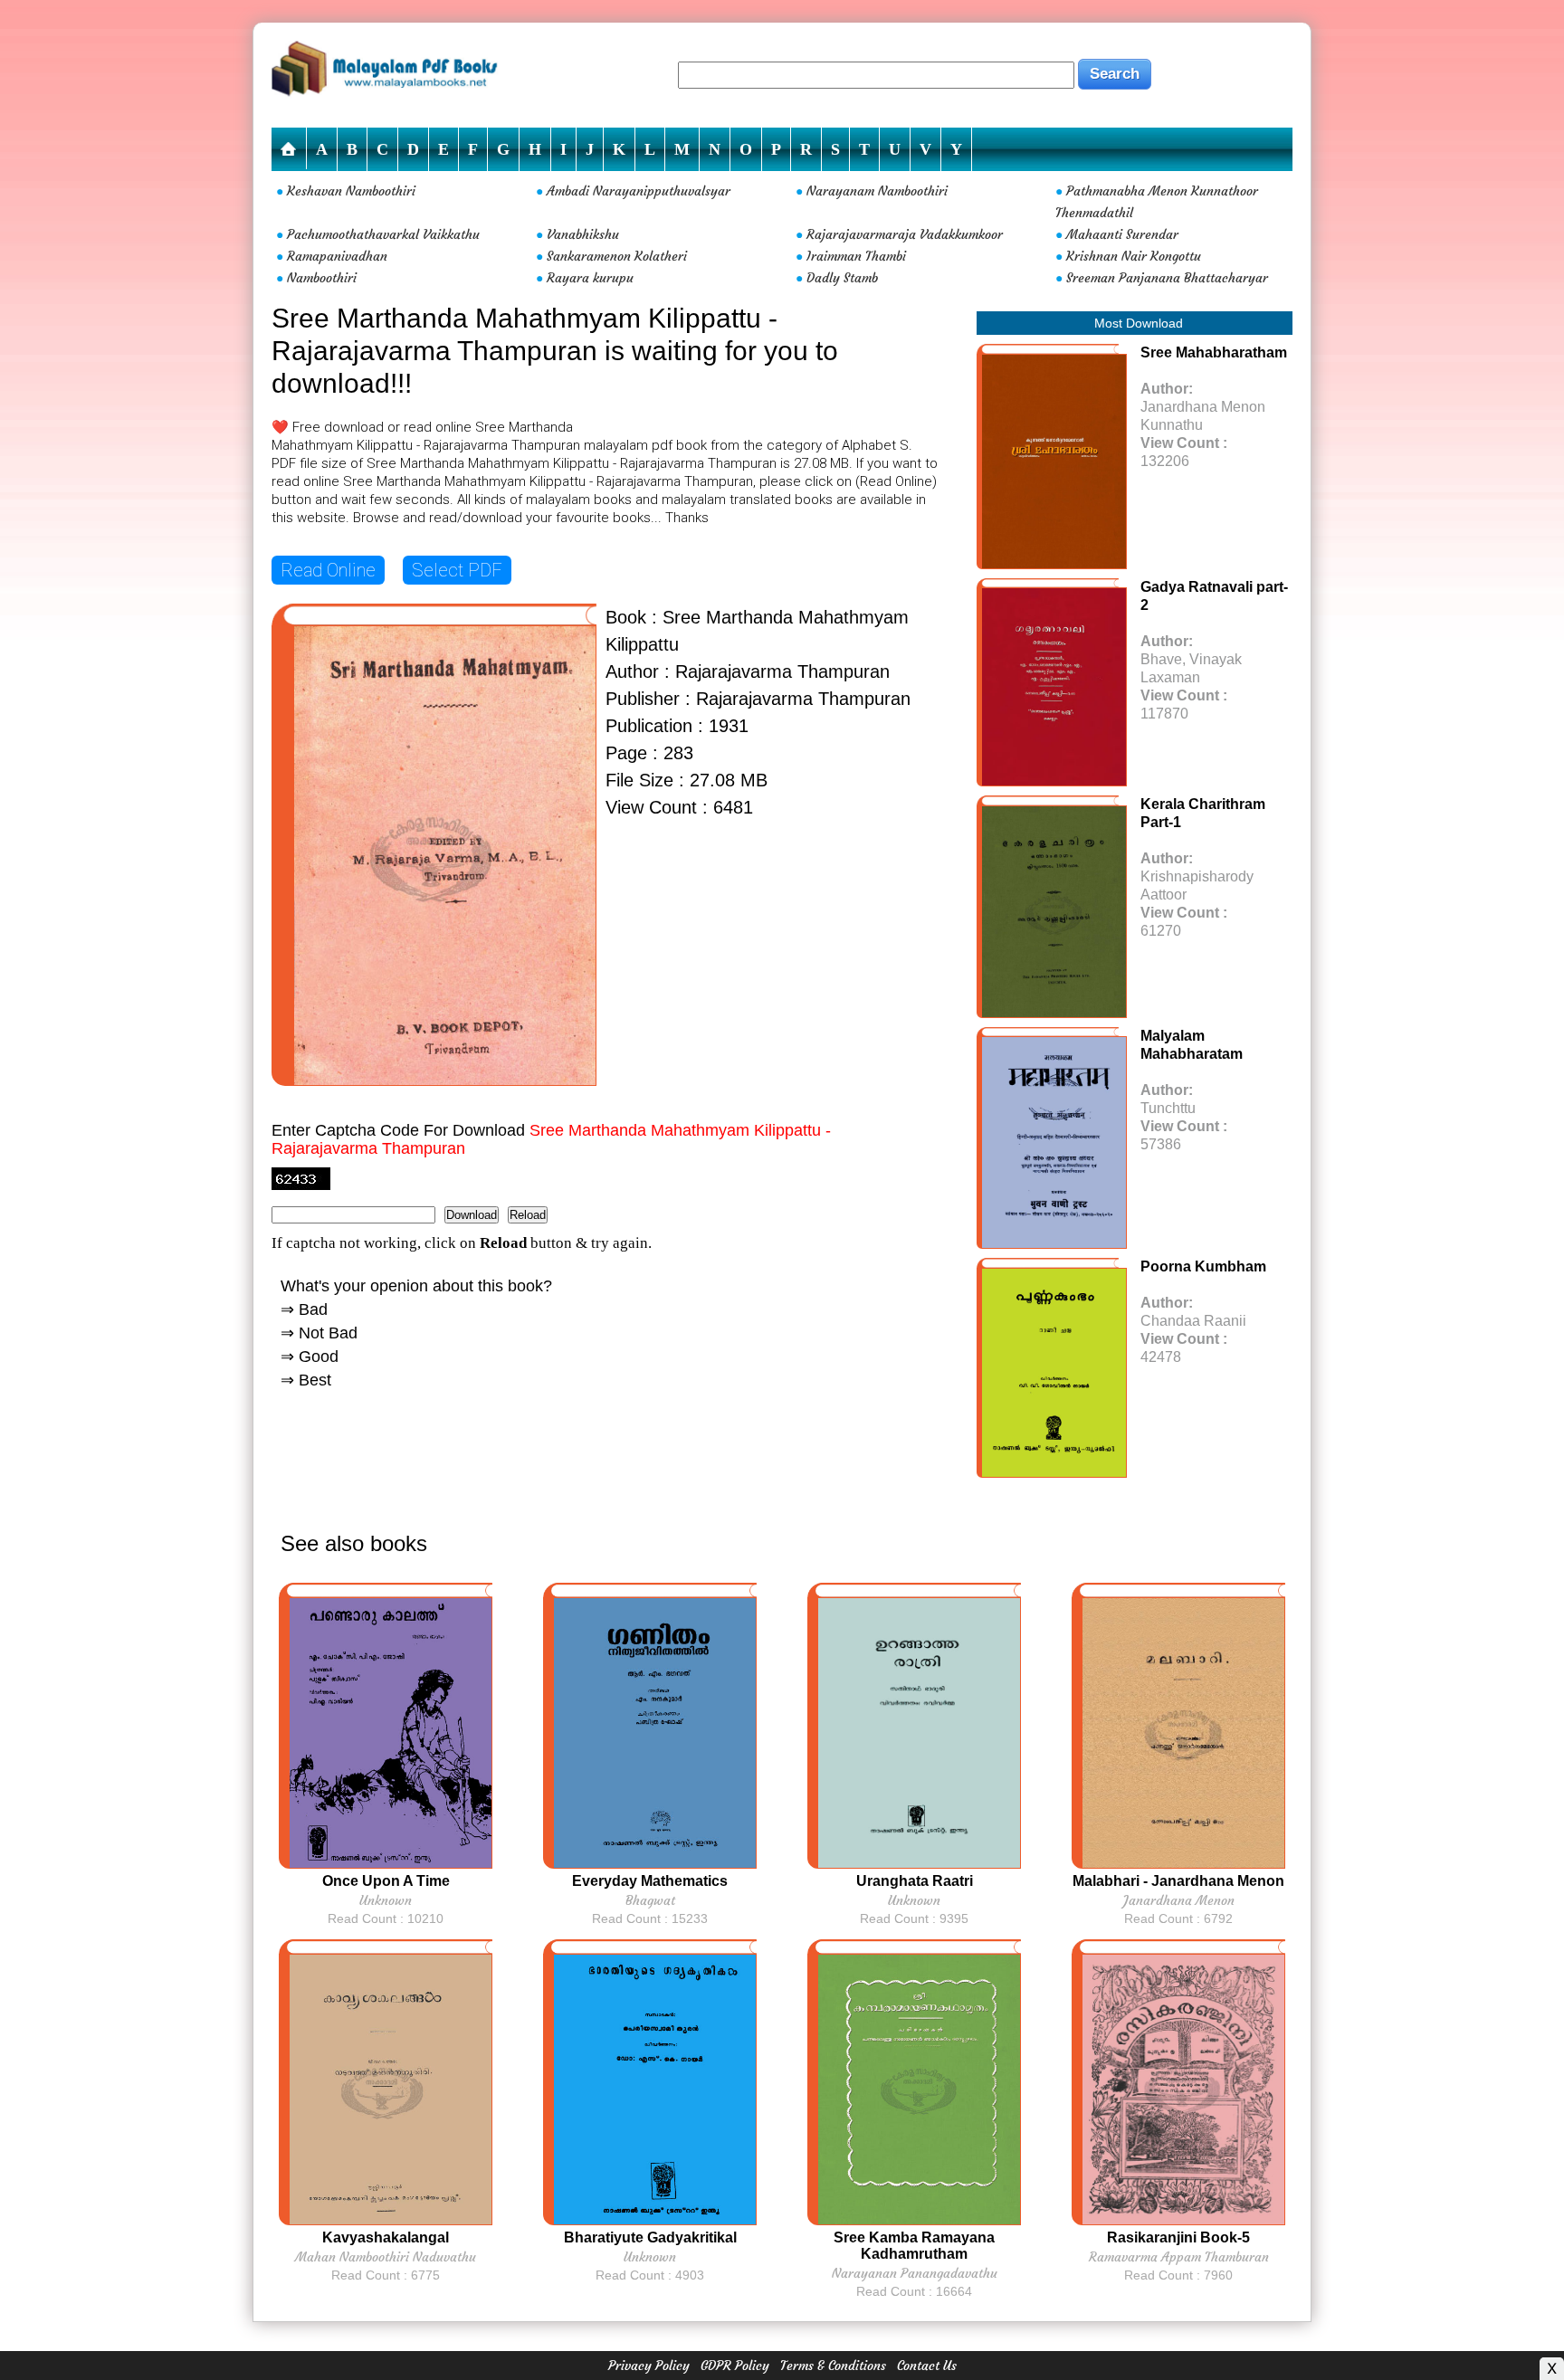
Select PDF (457, 570)
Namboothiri (322, 278)
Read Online (328, 570)
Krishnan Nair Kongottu (1134, 256)
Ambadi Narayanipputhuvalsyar (639, 191)
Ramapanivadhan (337, 256)
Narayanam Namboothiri (877, 191)
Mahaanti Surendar (1122, 234)
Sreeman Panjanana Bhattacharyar (1167, 278)
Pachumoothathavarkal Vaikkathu (383, 234)
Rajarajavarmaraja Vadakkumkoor (905, 234)
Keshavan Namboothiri (351, 191)
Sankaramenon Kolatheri (617, 256)
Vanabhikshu (583, 234)
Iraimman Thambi (856, 256)
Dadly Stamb (842, 278)
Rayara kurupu (590, 278)
